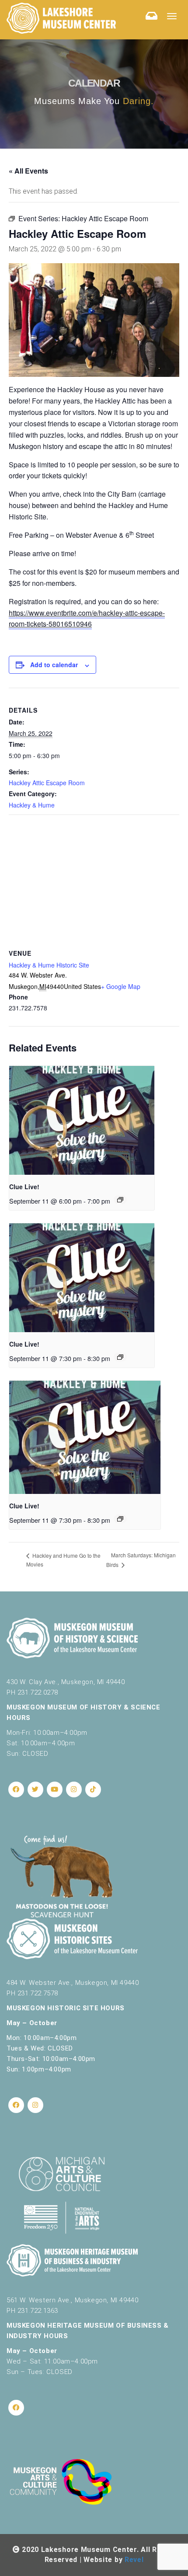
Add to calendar (54, 665)
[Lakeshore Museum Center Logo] (61, 18)
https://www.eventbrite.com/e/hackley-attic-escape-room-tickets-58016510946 (87, 618)
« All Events (28, 171)
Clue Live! (24, 1187)
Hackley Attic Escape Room (47, 783)
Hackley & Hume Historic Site (49, 965)
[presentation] (82, 1120)
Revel (134, 2560)
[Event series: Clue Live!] (120, 1200)
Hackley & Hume (32, 805)
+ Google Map (121, 986)
